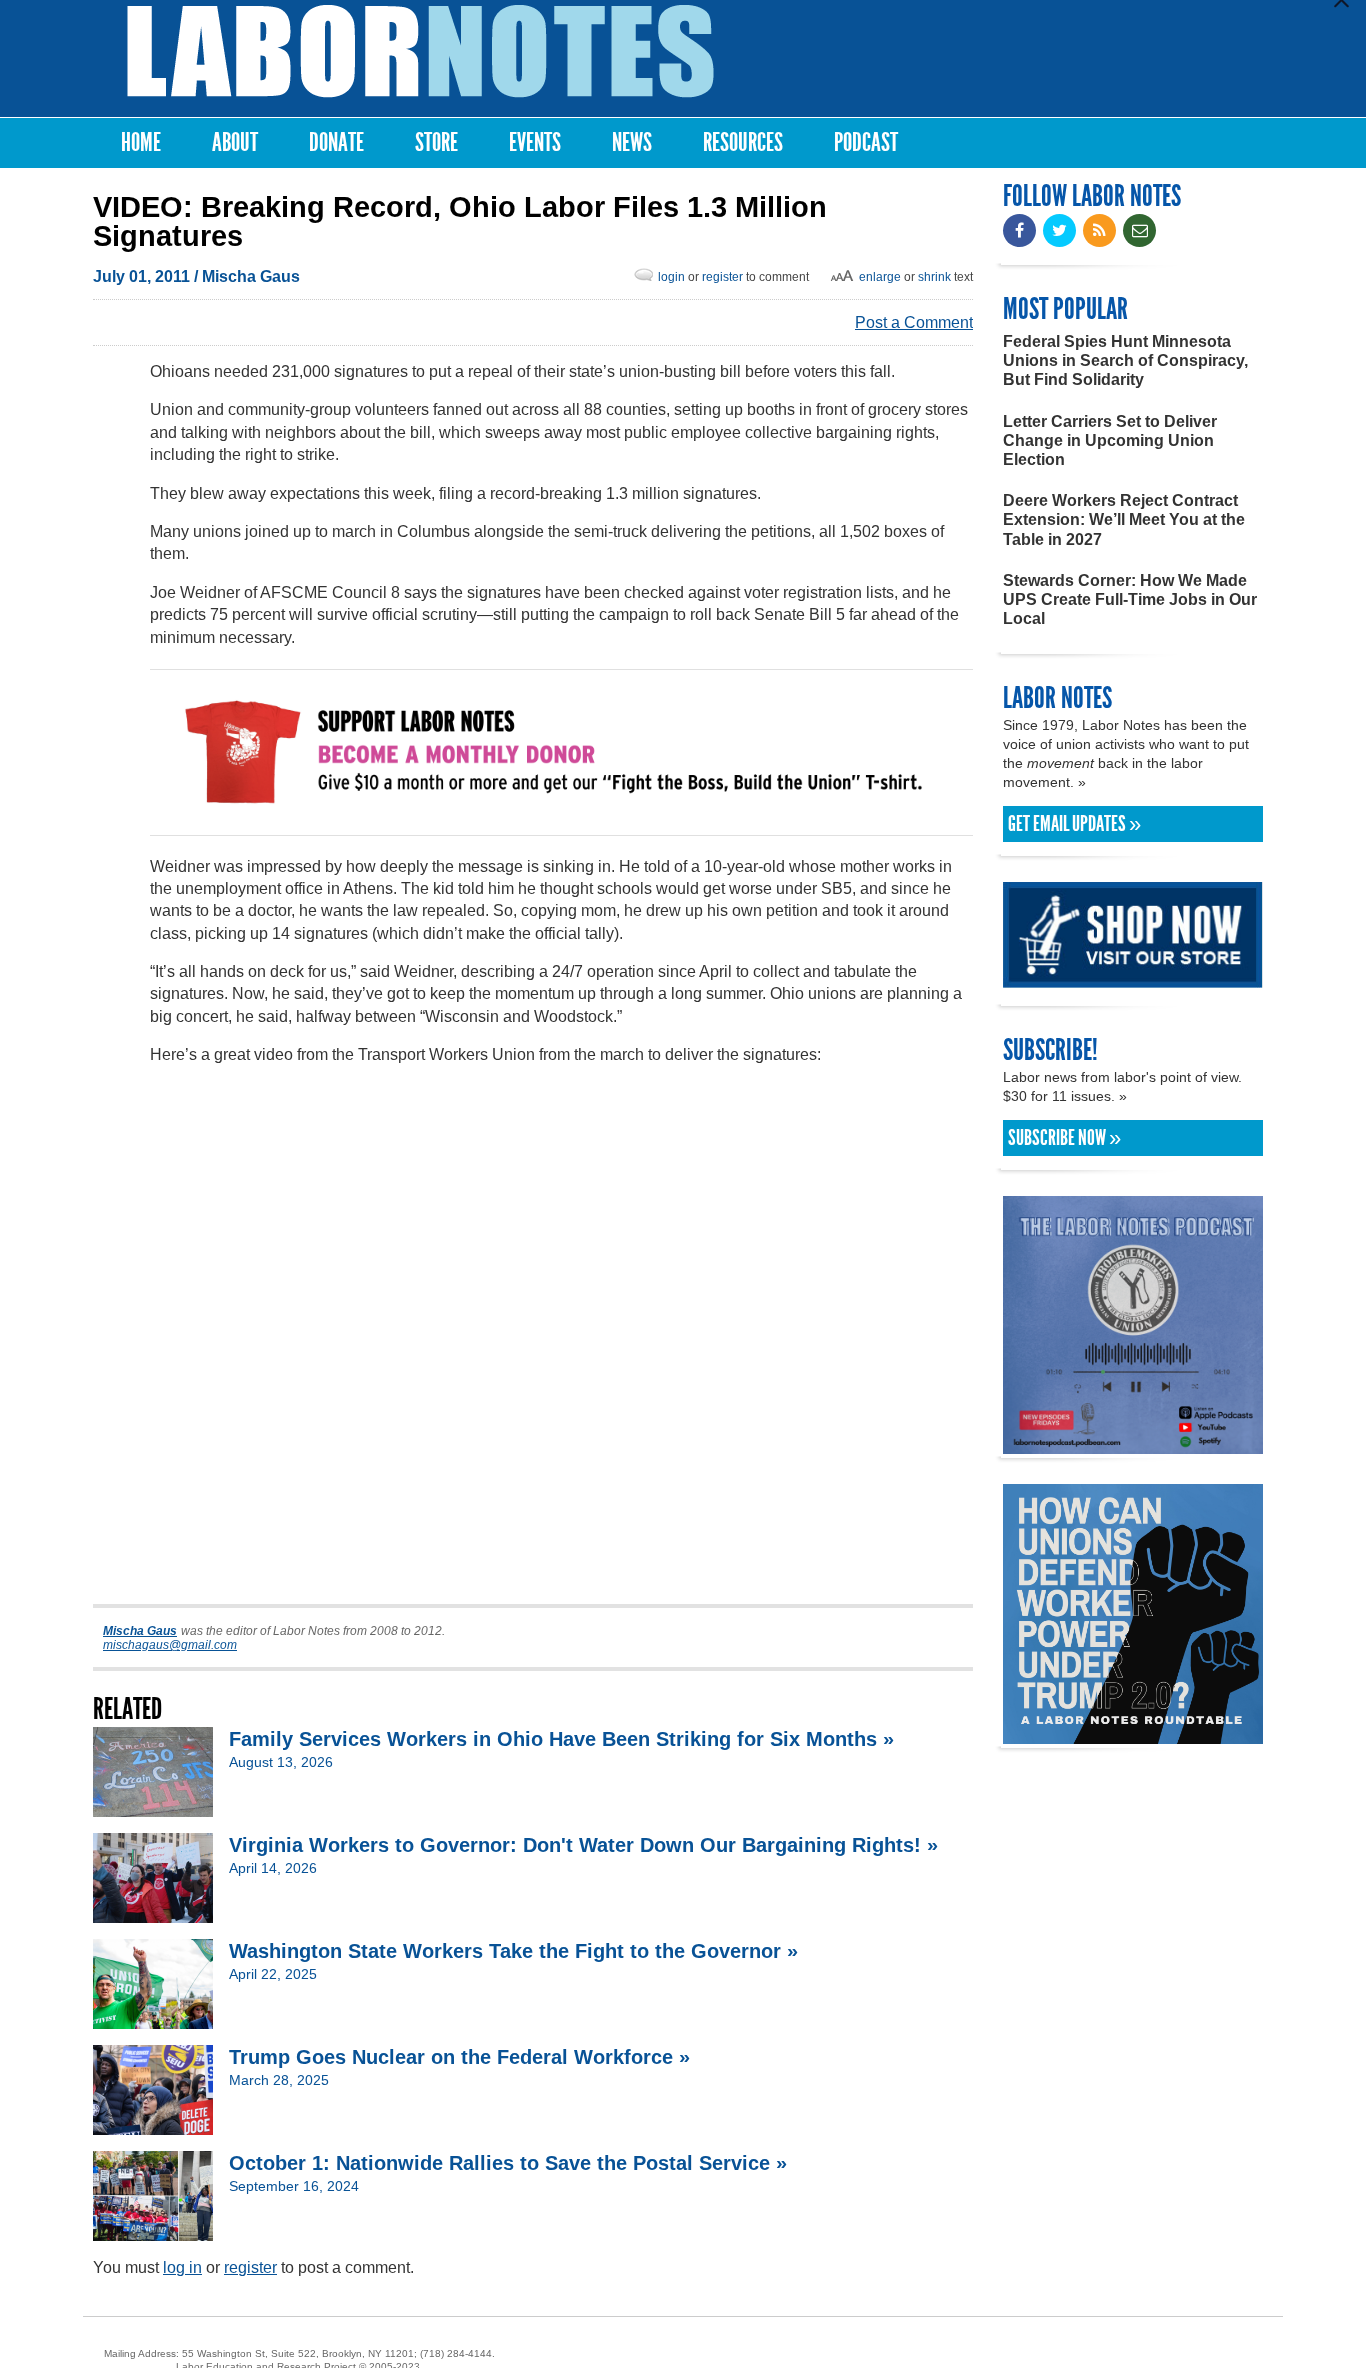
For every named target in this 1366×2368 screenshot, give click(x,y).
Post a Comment (914, 322)
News (632, 142)
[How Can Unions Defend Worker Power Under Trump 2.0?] (1133, 1734)
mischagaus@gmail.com (170, 1645)
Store (436, 142)
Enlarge (880, 277)
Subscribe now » (1064, 1138)
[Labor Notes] (420, 51)
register (722, 277)
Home (141, 142)
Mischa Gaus (251, 276)
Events (535, 142)
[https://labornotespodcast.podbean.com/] (1133, 1444)
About (235, 142)
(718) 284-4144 (456, 2353)
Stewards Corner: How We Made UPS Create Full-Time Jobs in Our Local (1130, 599)
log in (182, 2267)
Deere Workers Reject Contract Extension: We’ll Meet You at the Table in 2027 (1124, 519)
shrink (934, 277)
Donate (336, 142)
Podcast (866, 142)
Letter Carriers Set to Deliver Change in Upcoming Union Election (1110, 440)
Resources (743, 142)
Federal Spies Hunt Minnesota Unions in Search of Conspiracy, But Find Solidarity (1125, 360)
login (671, 277)
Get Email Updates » (1074, 824)
